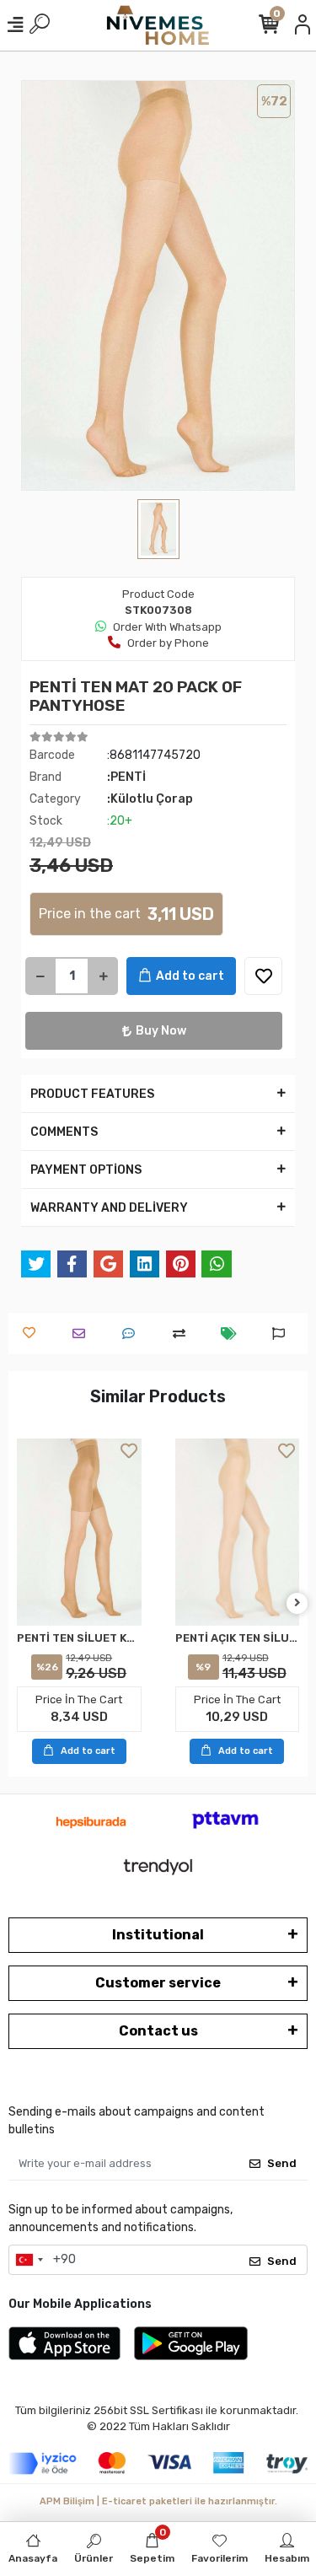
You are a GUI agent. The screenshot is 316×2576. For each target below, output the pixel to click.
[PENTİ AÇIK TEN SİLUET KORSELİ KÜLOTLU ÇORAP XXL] (238, 1532)
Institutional (158, 1935)
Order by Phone (168, 643)
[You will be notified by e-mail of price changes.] (233, 1334)
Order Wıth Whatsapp (167, 627)
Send (282, 2163)
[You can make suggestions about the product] (283, 1334)
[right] (297, 1603)
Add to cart (190, 976)
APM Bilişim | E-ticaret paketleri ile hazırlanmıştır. (158, 2501)
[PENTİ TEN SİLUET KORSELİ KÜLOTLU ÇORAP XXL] (79, 1532)
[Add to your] (183, 1334)
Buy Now (161, 1031)
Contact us (158, 2031)
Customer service (158, 1983)
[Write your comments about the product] (133, 1334)
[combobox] (29, 2260)
